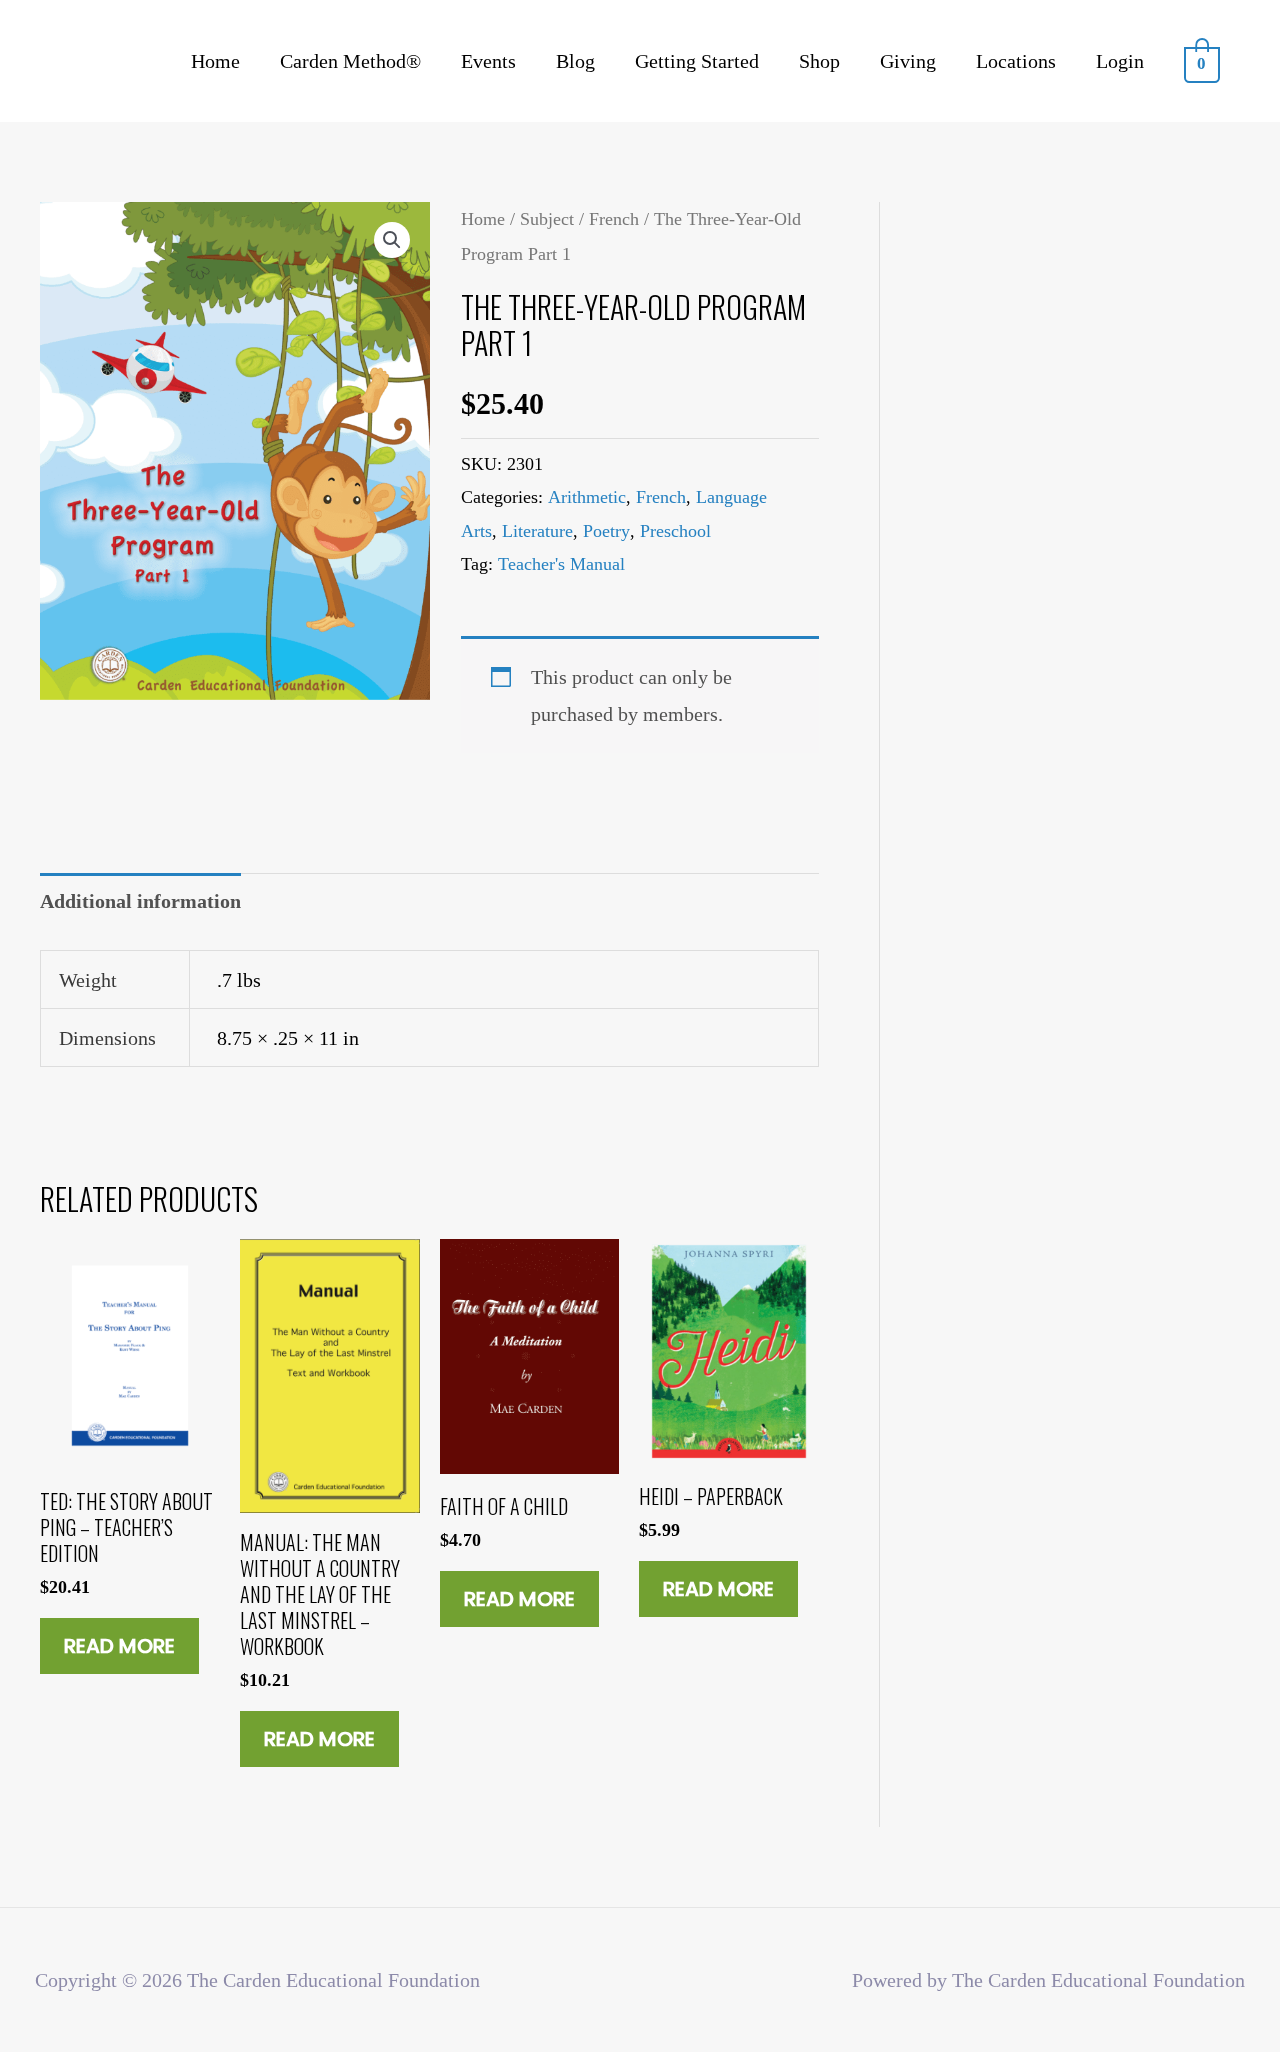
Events (488, 61)
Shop (819, 61)
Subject (547, 219)
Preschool (675, 531)
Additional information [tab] (140, 901)
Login (1120, 61)
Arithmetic (587, 497)
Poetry (606, 531)
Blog (575, 61)
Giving (908, 61)
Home (215, 61)
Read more (119, 1646)
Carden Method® (350, 61)
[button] (392, 240)
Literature (537, 531)
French (614, 219)
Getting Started (697, 61)
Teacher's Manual (561, 564)
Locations (1016, 61)
